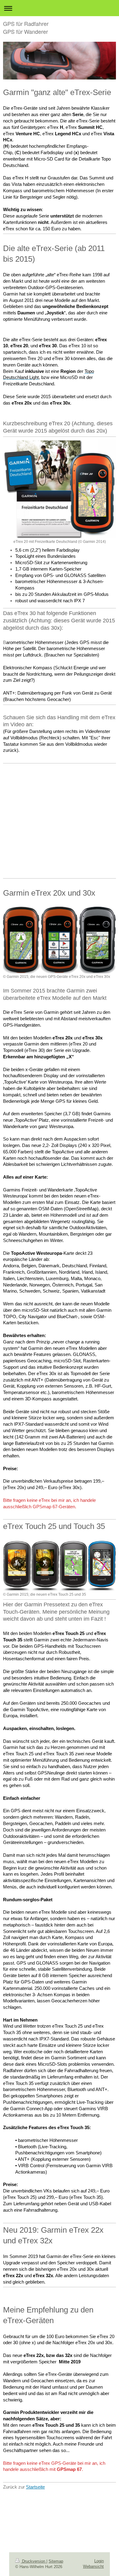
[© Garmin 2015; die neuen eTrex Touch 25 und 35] (60, 1565)
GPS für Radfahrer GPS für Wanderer (26, 27)
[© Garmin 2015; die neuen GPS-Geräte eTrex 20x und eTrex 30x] (60, 940)
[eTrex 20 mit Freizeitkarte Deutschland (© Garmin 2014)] (60, 489)
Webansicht (93, 2566)
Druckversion (34, 2561)
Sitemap (56, 2561)
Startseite (35, 2487)
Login (99, 2561)
